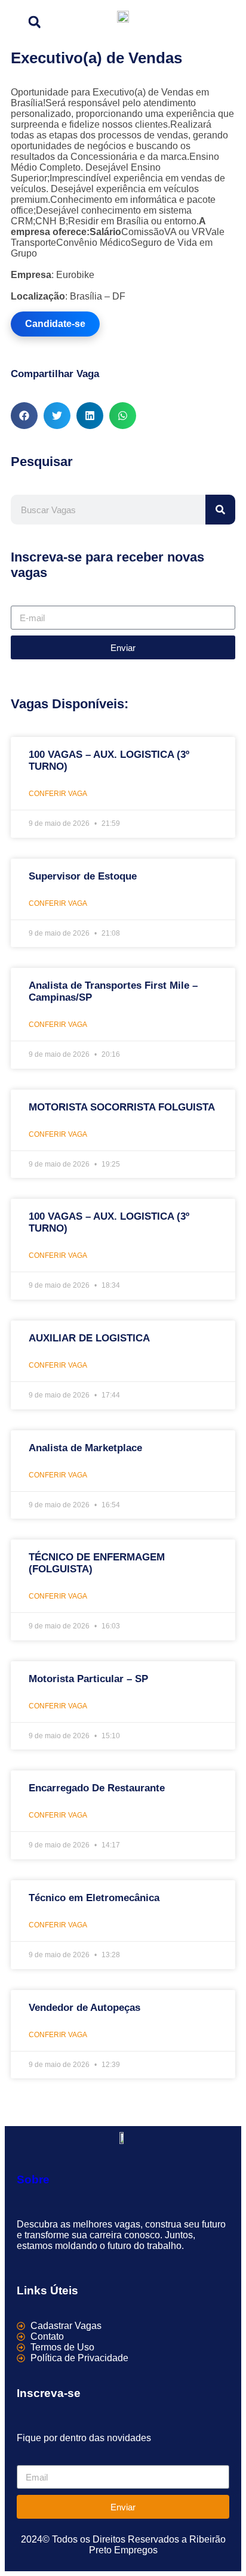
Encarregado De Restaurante (97, 1788)
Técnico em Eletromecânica (94, 1898)
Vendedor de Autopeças (84, 2008)
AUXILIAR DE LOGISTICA (89, 1338)
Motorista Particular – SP (88, 1679)
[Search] (220, 510)
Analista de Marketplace (85, 1448)
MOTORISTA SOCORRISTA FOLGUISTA (122, 1107)
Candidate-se (55, 324)
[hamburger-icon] (222, 20)
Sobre (33, 2179)
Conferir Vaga (58, 794)
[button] (35, 22)
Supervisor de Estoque (83, 876)
